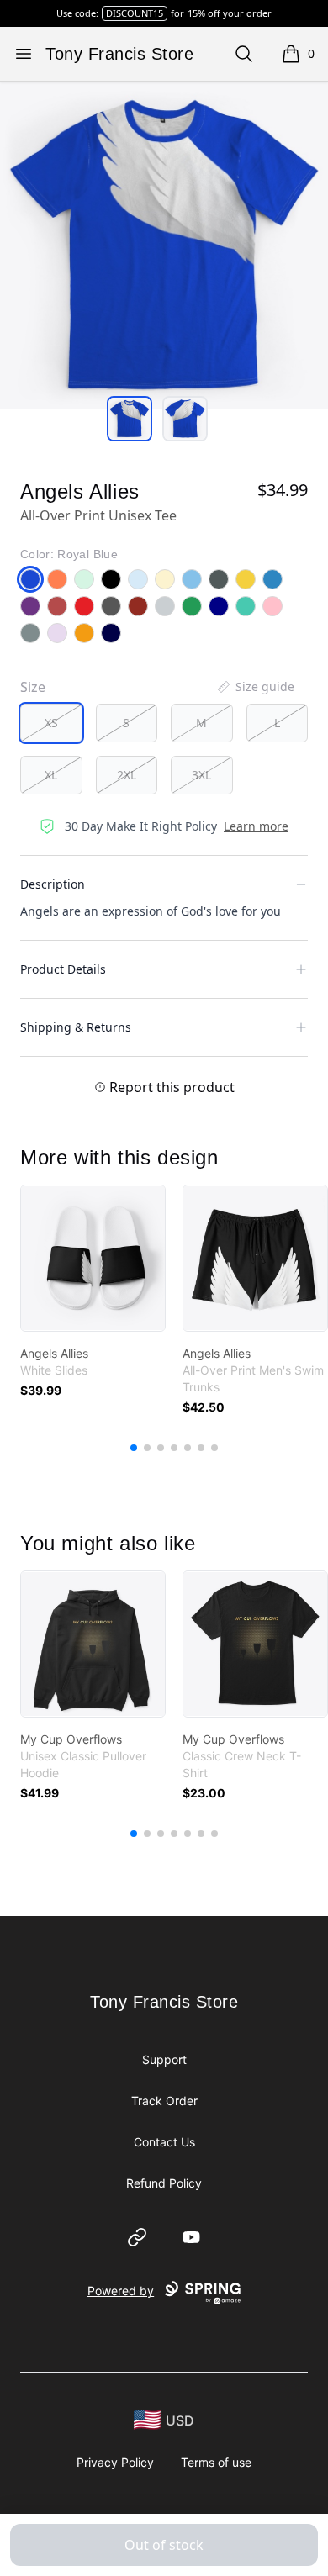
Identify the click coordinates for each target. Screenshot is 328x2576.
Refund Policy (164, 2183)
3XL (201, 775)
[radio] (51, 723)
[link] (93, 1258)
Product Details (63, 969)
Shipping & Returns (76, 1027)
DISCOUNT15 (135, 13)
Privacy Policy (115, 2462)
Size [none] (33, 687)
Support (164, 2059)
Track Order (164, 2101)
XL (51, 775)
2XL (127, 775)
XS (51, 723)
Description (53, 884)
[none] (255, 687)
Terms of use (216, 2462)
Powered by (121, 2291)
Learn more (256, 826)
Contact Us (164, 2142)
